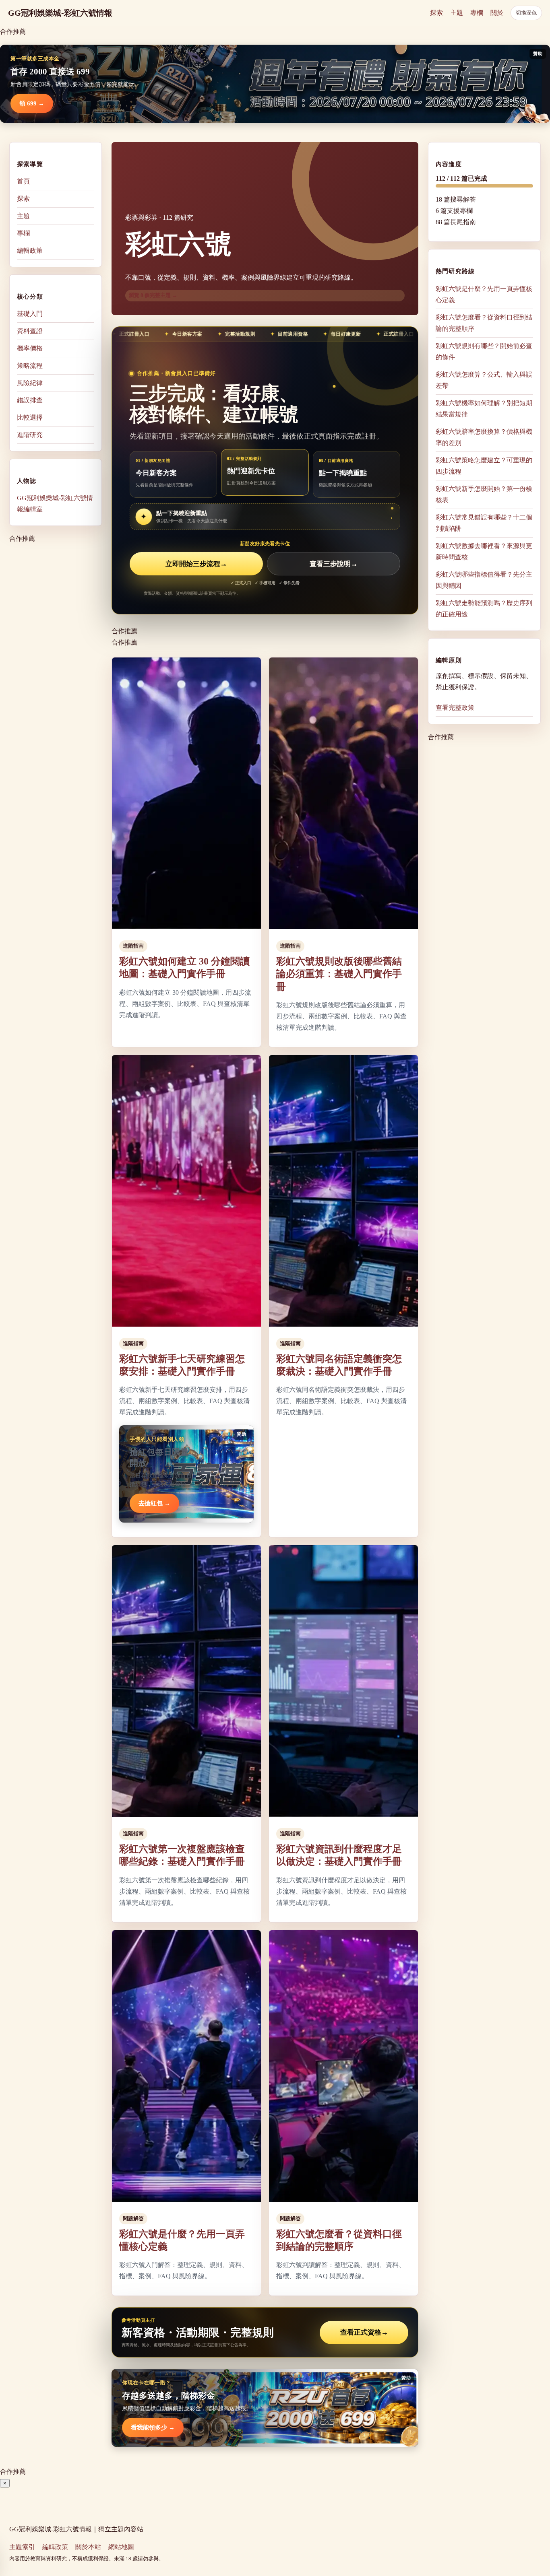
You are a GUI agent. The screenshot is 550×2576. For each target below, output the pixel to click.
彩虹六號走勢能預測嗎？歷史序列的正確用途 (484, 608)
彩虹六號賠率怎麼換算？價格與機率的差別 (484, 437)
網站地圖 (121, 2547)
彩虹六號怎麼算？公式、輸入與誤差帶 (484, 380)
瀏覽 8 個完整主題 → (153, 295)
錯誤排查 (30, 400)
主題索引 (22, 2547)
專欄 (477, 13)
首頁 (23, 181)
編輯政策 (30, 250)
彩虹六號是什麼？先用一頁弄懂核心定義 (484, 294)
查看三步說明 (334, 564)
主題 (457, 13)
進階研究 (30, 435)
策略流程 (30, 366)
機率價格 (30, 348)
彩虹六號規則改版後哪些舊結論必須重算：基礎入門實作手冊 (339, 974)
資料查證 (30, 331)
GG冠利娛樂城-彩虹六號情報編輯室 (55, 504)
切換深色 (526, 13)
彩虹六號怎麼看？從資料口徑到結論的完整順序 (484, 323)
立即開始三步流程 (196, 564)
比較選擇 (30, 417)
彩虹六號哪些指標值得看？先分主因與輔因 (484, 580)
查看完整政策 (455, 708)
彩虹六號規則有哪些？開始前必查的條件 (484, 351)
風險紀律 (30, 383)
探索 (436, 13)
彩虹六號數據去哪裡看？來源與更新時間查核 (484, 551)
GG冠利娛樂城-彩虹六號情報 (60, 13)
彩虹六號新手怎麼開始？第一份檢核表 (484, 494)
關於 (497, 13)
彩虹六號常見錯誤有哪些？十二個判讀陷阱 (484, 522)
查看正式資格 (364, 2332)
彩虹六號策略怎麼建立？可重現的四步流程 (484, 465)
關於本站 (88, 2547)
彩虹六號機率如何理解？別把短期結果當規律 (484, 408)
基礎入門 (30, 314)
